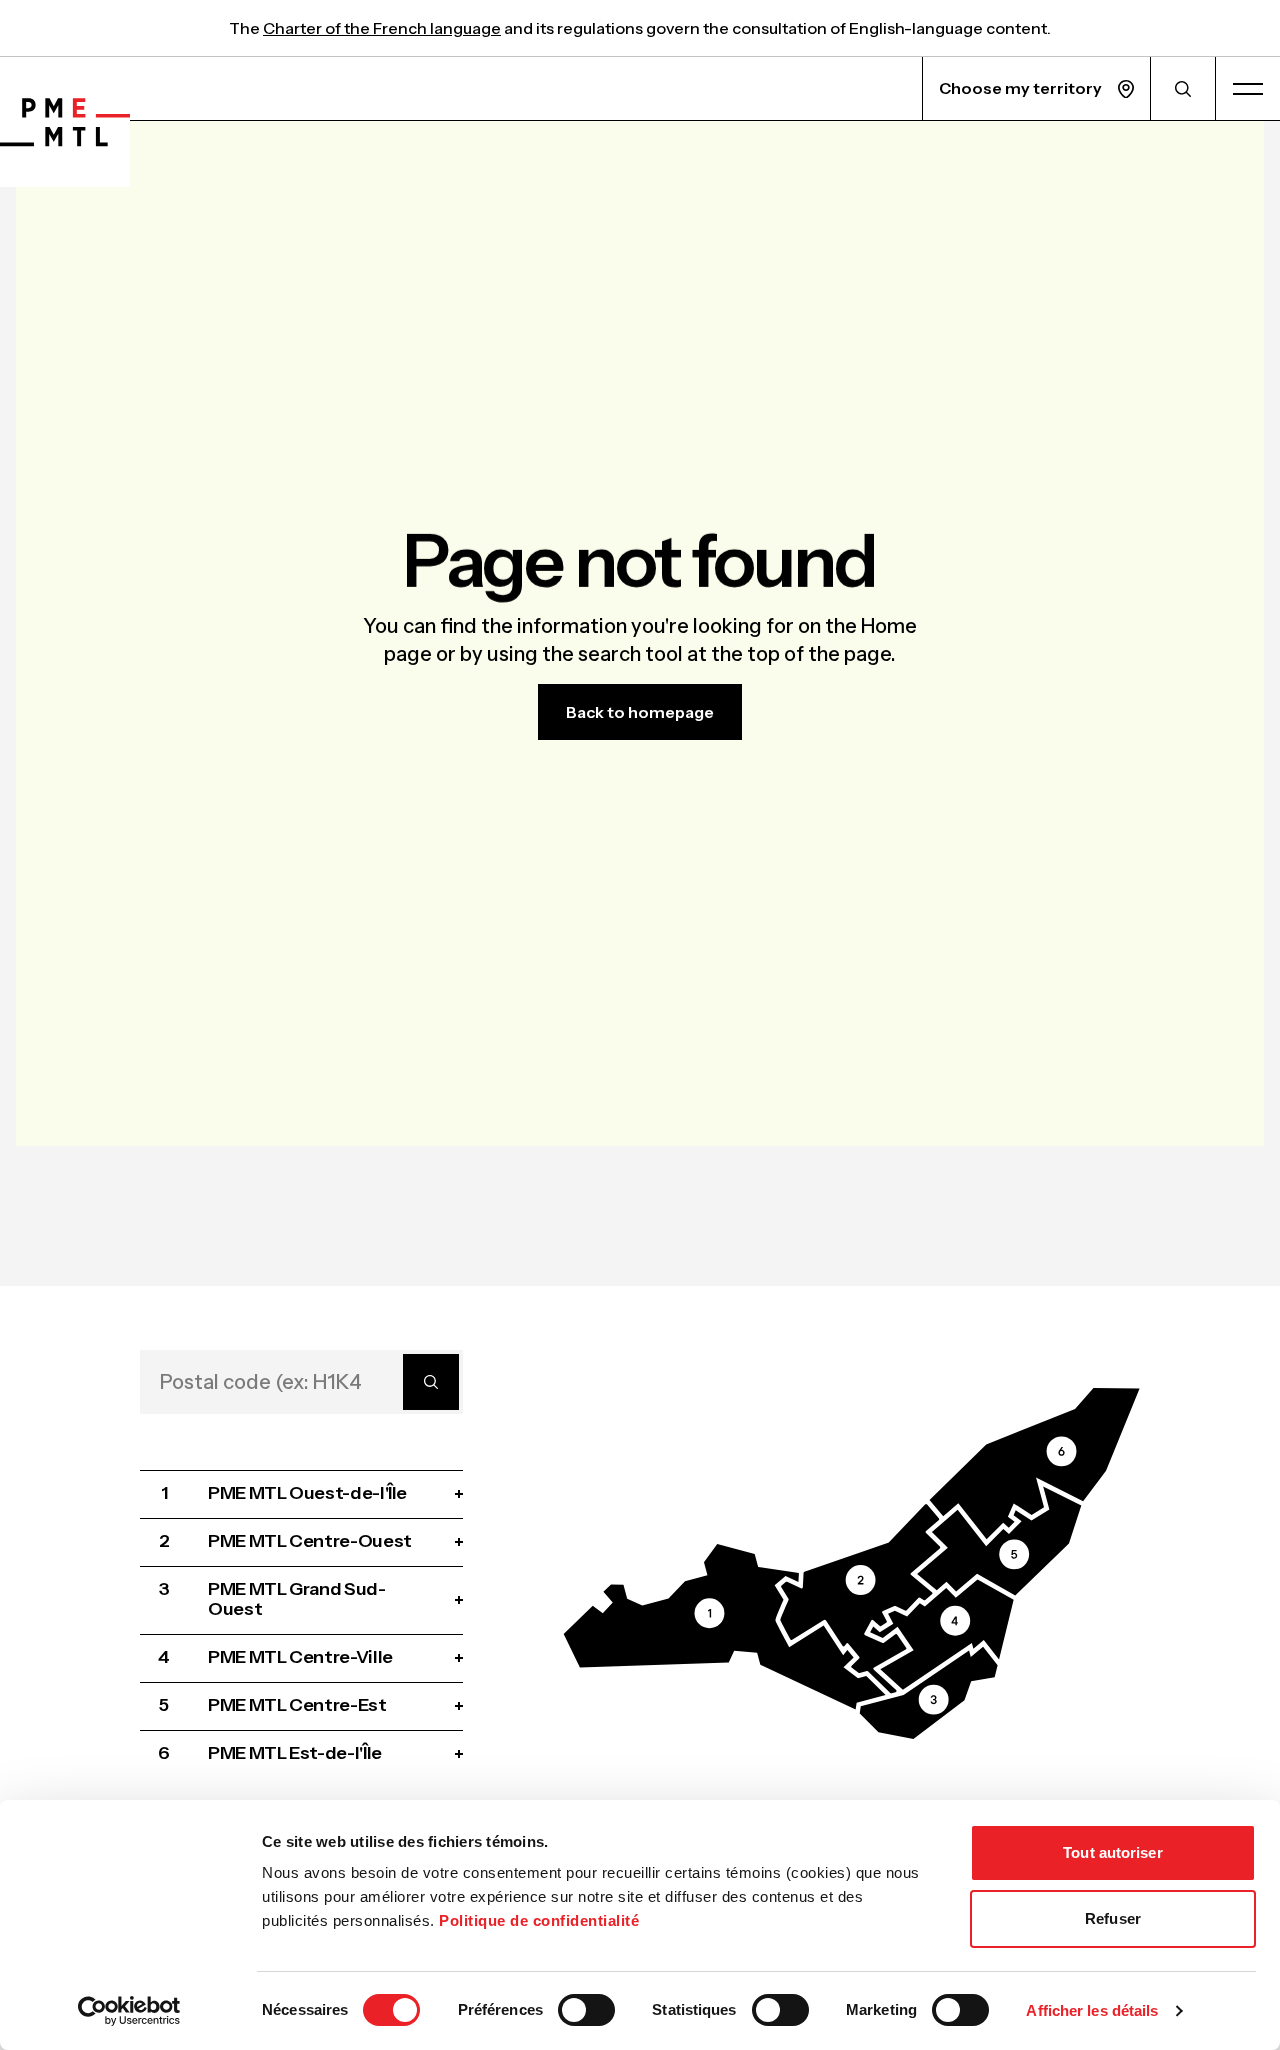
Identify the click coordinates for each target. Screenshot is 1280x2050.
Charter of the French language (382, 28)
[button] (725, 1627)
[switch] (586, 2010)
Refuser (1113, 1918)
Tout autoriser (1112, 1852)
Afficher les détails (1092, 2010)
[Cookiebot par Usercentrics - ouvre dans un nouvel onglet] (129, 2011)
